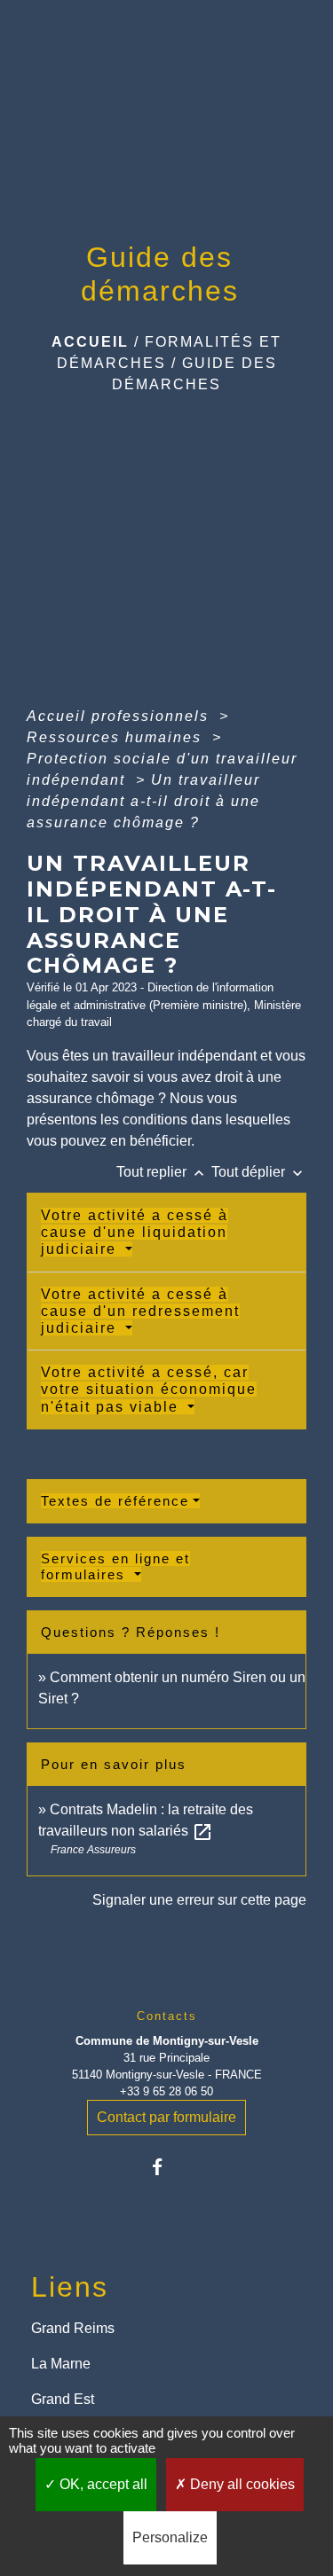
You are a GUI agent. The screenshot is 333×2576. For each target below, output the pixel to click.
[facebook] (166, 2167)
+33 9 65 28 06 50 (166, 2091)
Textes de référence (115, 1501)
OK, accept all (102, 2484)
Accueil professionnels (120, 716)
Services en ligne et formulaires (115, 1566)
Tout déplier (259, 1172)
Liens (70, 2287)
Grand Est (63, 2399)
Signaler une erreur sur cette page (199, 1900)
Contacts (167, 2016)
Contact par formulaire (166, 2117)
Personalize (170, 2537)
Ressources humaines (117, 737)
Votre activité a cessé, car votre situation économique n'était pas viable (149, 1389)
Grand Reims (73, 2328)
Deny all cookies (241, 2484)
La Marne (61, 2364)
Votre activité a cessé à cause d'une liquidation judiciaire (135, 1232)
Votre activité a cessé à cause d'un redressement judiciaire (140, 1311)
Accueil (90, 342)
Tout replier (162, 1172)
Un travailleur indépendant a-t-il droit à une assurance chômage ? (143, 801)
